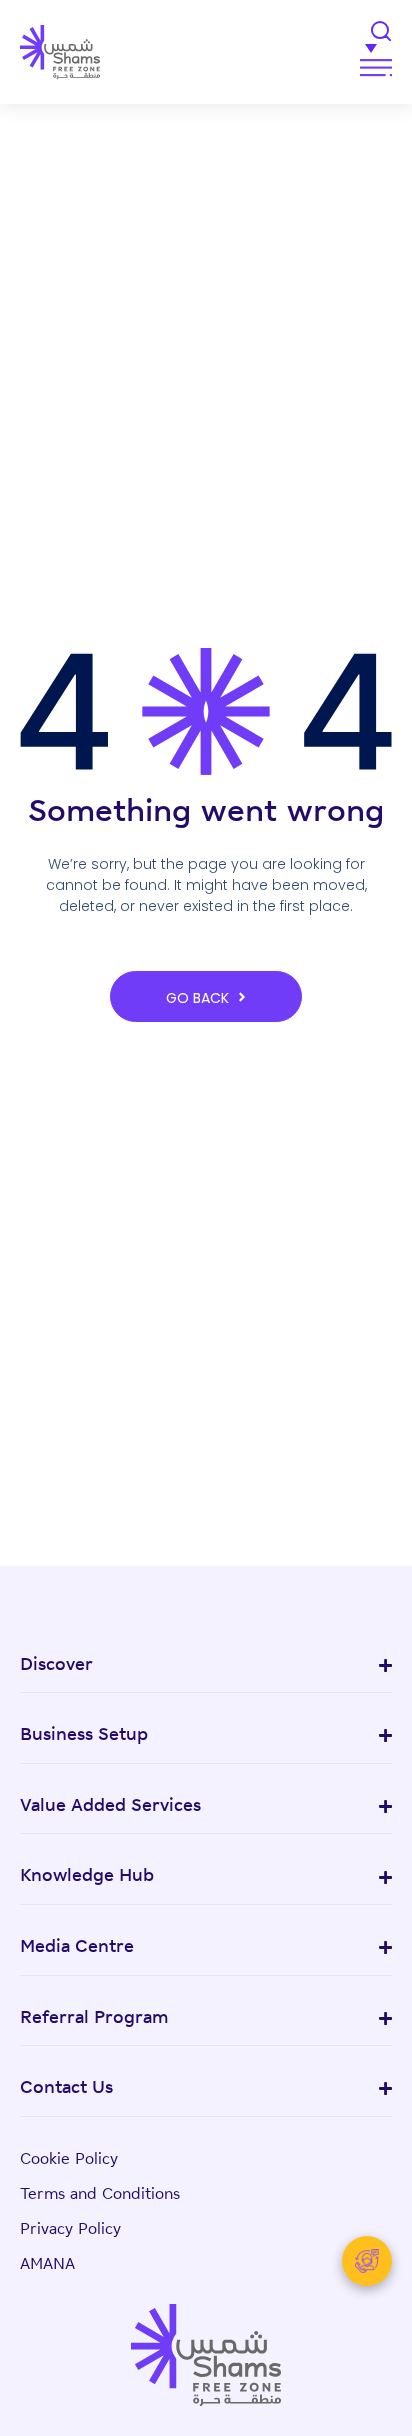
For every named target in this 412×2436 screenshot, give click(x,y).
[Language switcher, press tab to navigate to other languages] (287, 47)
